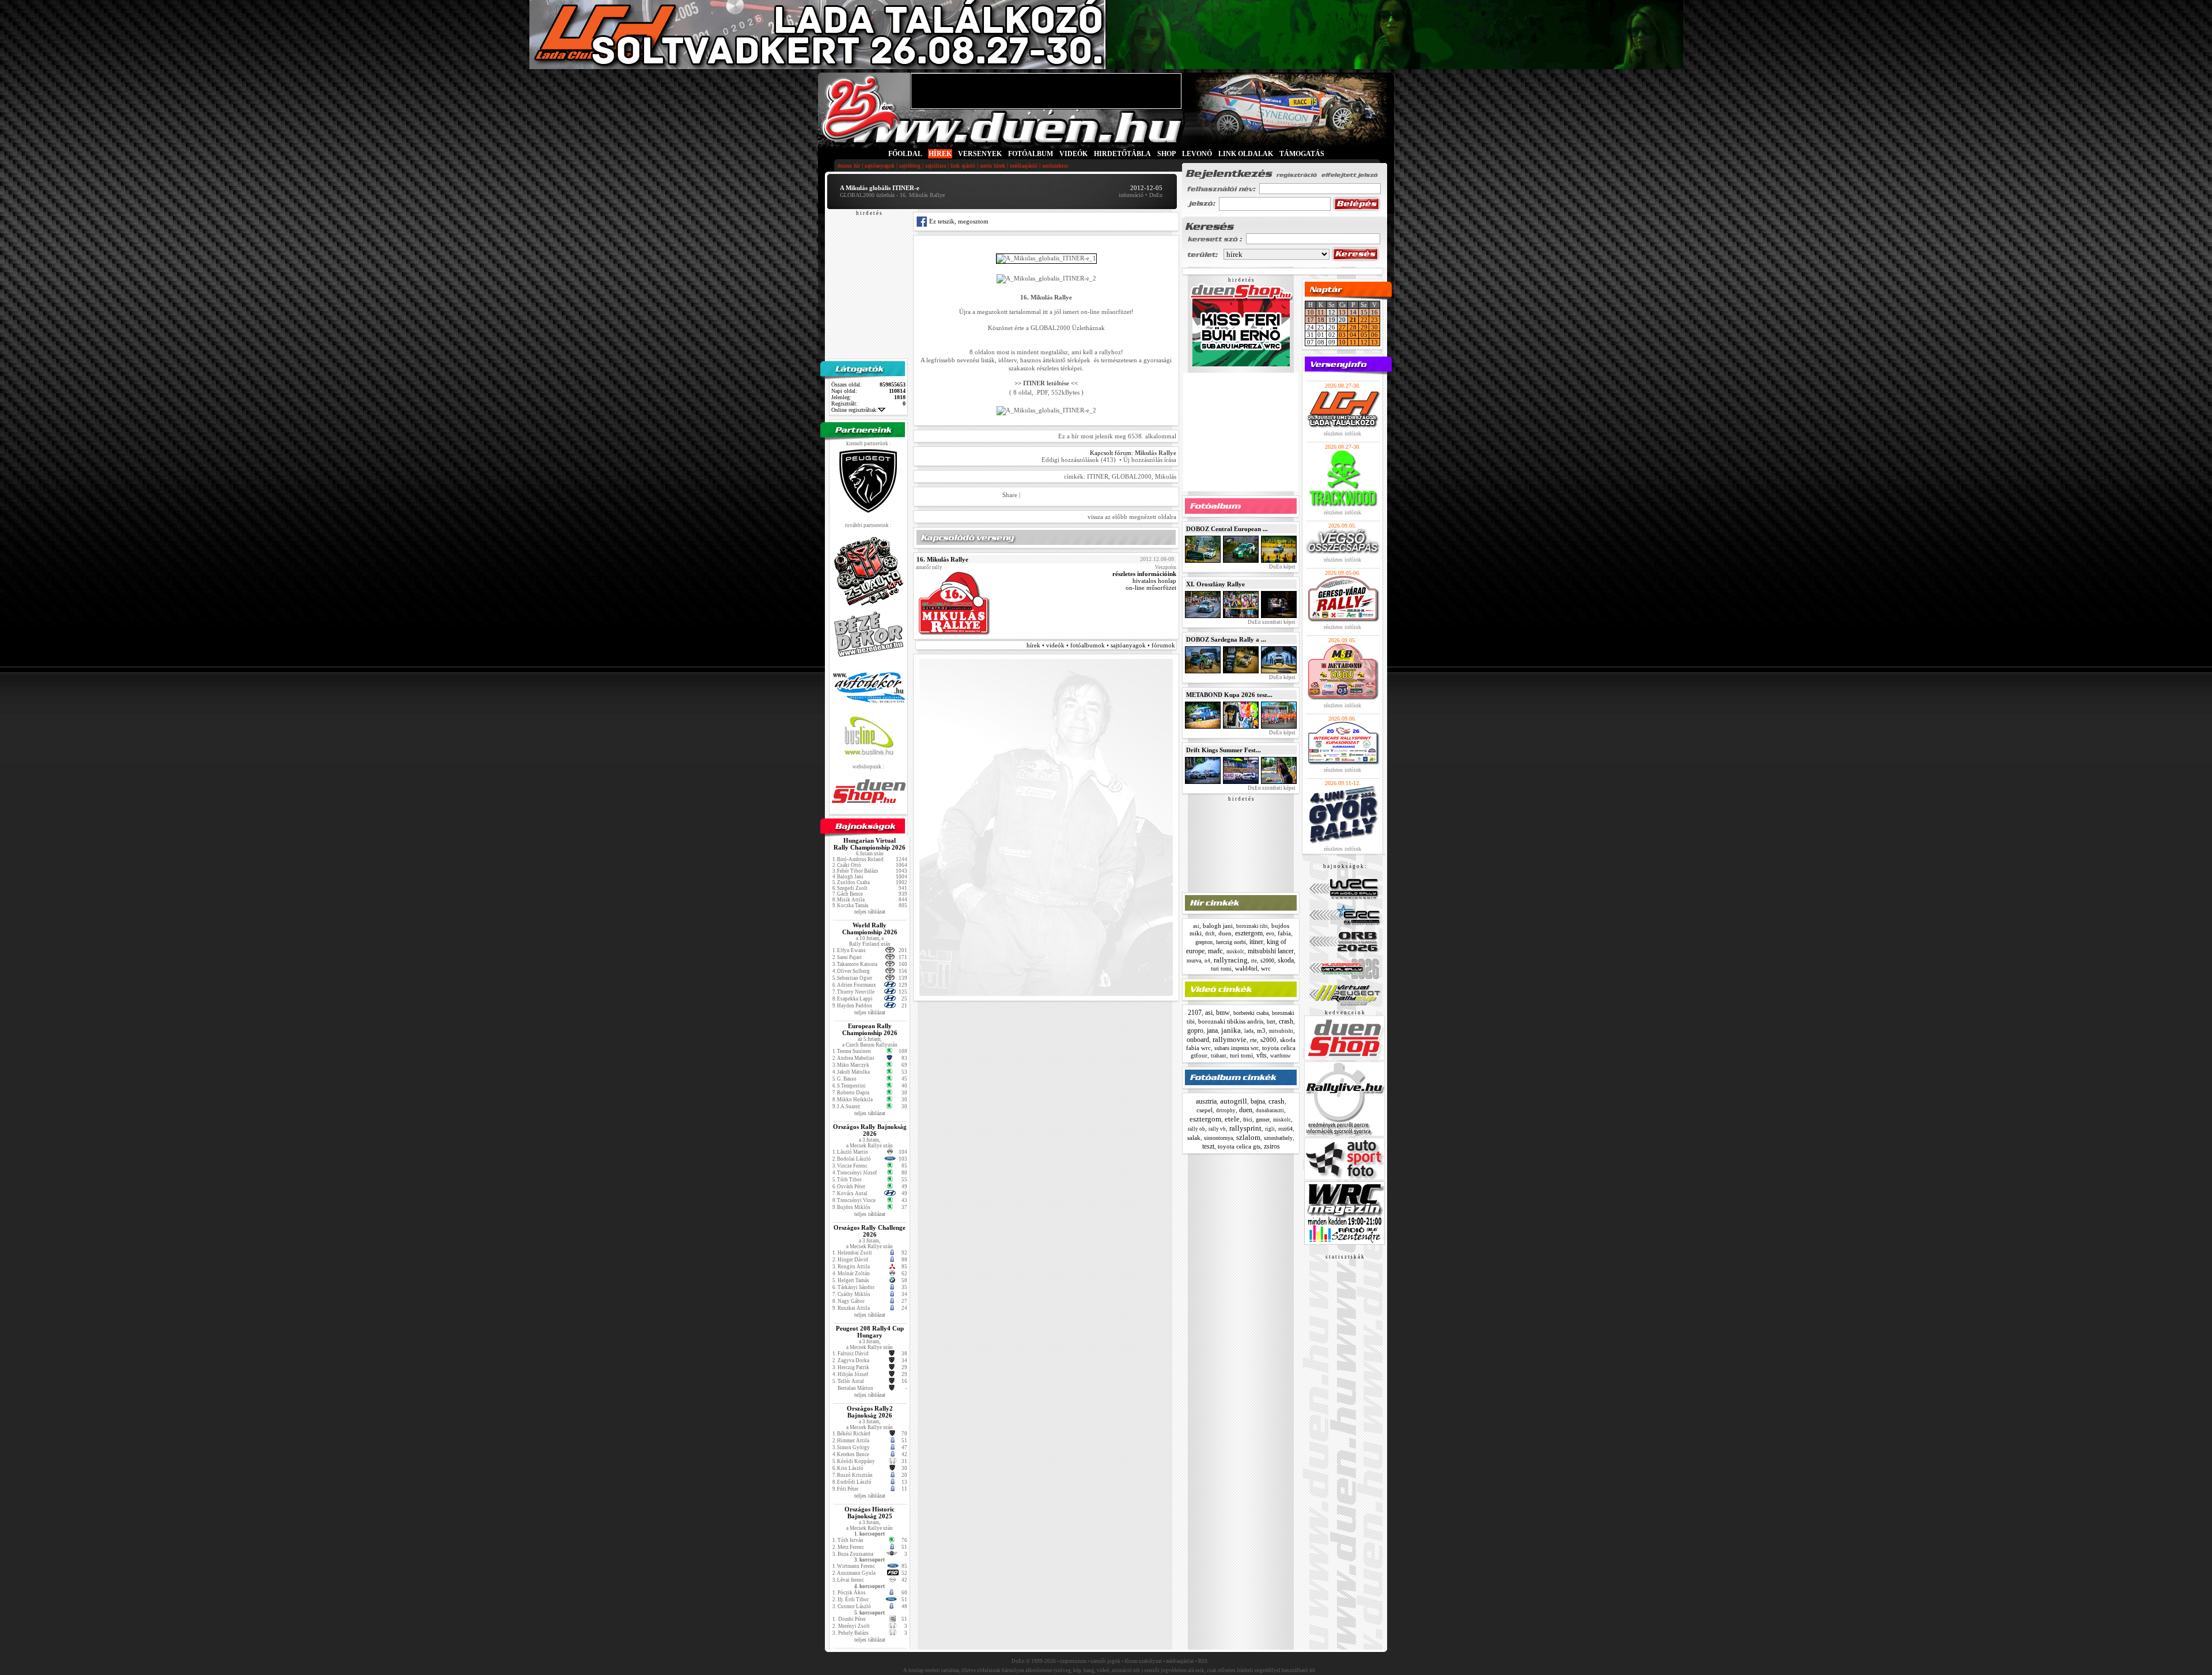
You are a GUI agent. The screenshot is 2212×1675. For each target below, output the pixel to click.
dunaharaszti (1270, 1111)
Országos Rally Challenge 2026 (870, 1231)
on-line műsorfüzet (1151, 588)
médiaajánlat (1180, 1661)
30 (1374, 327)
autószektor (1055, 166)
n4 (1207, 961)
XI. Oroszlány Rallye (1215, 584)
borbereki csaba (1251, 1013)
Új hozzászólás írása (1150, 460)
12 (1364, 342)
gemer (1263, 1119)
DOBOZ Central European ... (1227, 529)
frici (1248, 1119)
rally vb (1217, 1129)
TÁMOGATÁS (1302, 154)
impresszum (1073, 1661)
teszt (1208, 1146)
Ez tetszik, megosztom (958, 221)
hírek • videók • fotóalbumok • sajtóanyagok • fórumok (1101, 645)
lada (1249, 1031)
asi (1196, 926)
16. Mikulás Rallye (942, 559)
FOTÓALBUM (1031, 154)
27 (1342, 327)
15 (1364, 312)
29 (1364, 327)
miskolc (1235, 952)
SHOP (1166, 154)
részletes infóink (1342, 433)
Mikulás (1166, 476)
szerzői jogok (1105, 1661)
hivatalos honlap (1154, 581)
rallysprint (1245, 1128)
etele (1232, 1119)
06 (1374, 335)
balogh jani (1218, 926)
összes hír (849, 166)
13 (1342, 312)
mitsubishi (1281, 1031)
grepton (1204, 942)
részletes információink (1144, 574)
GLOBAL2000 (1132, 476)
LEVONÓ (1198, 154)
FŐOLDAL (905, 154)
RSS (1203, 1661)
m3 (1261, 1030)
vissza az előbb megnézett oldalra (1132, 517)
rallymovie (1230, 1039)
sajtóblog (910, 166)
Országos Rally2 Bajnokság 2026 (870, 1412)
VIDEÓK (1073, 154)
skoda (1286, 960)
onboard (1198, 1040)
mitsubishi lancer (1271, 951)
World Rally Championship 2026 (870, 929)
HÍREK (940, 154)
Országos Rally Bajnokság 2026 (870, 1130)
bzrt (1271, 1022)
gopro (1195, 1030)
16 (1374, 312)
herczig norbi (1231, 942)
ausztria (1206, 1101)
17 (1310, 320)
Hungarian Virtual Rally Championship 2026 (870, 844)
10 (1310, 312)
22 (1364, 320)
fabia (1284, 933)
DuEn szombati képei (1271, 622)
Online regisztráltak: (855, 410)
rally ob (1196, 1129)
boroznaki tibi (1252, 926)
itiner (1256, 942)
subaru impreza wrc (1236, 1048)
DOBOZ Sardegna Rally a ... (1226, 639)
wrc (1266, 968)
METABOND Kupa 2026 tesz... (1229, 695)
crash (1286, 1021)
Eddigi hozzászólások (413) (1079, 460)
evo (1270, 933)
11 (1321, 312)
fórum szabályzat (1143, 1661)
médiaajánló (1024, 166)
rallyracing (1231, 960)
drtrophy (1226, 1111)
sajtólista (935, 166)
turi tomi (1221, 969)
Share (1010, 495)
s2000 (1267, 960)
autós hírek (993, 166)
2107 (1195, 1013)
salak (1194, 1138)
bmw (1223, 1013)
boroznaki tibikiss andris (1231, 1021)
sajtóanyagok (880, 166)
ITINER (1098, 476)
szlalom (1248, 1137)
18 (1321, 320)
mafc (1215, 951)
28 (1353, 327)
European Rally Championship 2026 (870, 1029)
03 (1342, 335)
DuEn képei (1282, 567)
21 (1353, 320)
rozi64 (1285, 1129)
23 (1374, 320)
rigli (1270, 1129)
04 (1353, 335)
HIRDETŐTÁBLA (1122, 154)
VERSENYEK (980, 154)
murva (1194, 960)
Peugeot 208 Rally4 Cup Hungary (870, 1332)
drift (1210, 934)
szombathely (1278, 1138)
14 (1353, 312)
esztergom (1249, 933)
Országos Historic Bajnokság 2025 (870, 1513)
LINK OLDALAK (1246, 154)
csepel (1205, 1110)
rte (1254, 961)
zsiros (1272, 1146)
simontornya (1218, 1138)
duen (1225, 933)
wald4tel (1246, 968)
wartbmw (1281, 1056)
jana (1212, 1030)
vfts (1262, 1055)
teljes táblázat (870, 912)
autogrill (1234, 1101)
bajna (1258, 1101)
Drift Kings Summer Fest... (1224, 750)
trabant (1219, 1056)
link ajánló (963, 166)
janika (1231, 1030)
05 (1364, 335)
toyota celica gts (1239, 1146)
